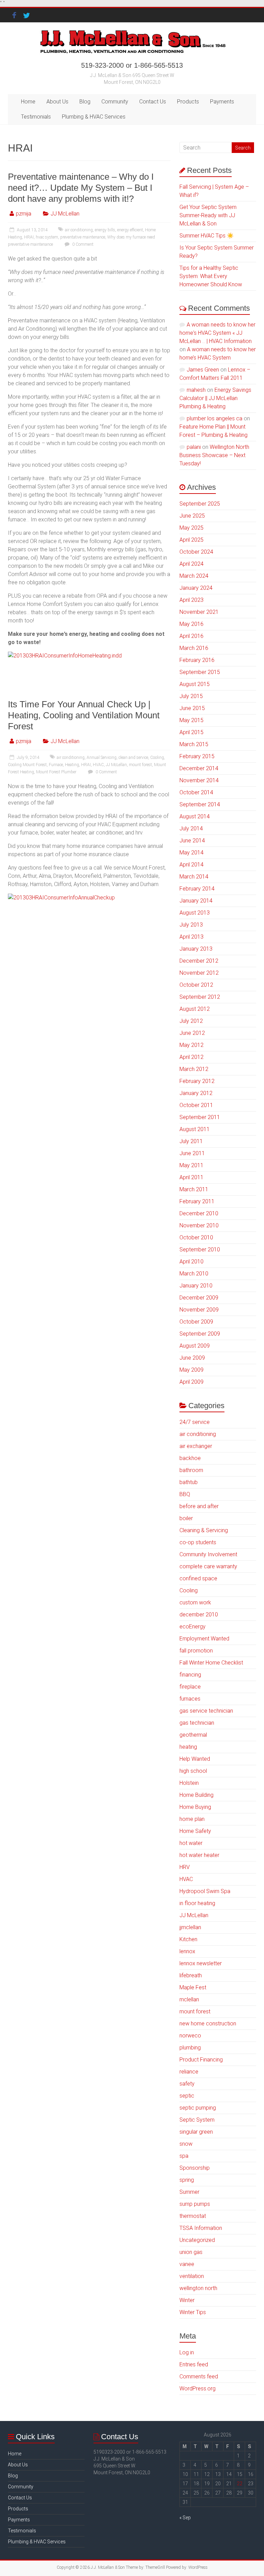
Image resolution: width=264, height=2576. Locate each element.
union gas (191, 2252)
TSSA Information (201, 2228)
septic (187, 2096)
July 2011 (191, 1141)
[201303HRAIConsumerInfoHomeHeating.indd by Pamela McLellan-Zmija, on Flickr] (65, 656)
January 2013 (196, 949)
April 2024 (191, 564)
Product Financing (201, 2060)
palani (194, 447)
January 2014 (196, 901)
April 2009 (191, 1382)
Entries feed (194, 2364)
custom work (195, 1602)
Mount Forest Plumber (56, 772)
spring (187, 2180)
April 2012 (191, 1057)
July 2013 (191, 925)
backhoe (190, 1458)
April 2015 (191, 732)
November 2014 (199, 780)
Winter (187, 2300)
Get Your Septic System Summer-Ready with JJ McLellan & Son (208, 215)
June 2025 (192, 516)
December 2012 (199, 961)
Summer (189, 2192)
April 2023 (191, 600)
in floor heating (197, 1903)
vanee (187, 2264)
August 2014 (195, 816)
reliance (189, 2072)
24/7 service (195, 1422)
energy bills (105, 230)
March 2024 (194, 576)
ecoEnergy (192, 1627)
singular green (196, 2132)
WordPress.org (197, 2389)
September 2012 (200, 997)
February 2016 (197, 660)
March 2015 (194, 744)
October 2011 (196, 1105)
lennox (187, 1951)
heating (188, 1747)
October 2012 (196, 985)
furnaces (190, 1699)
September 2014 (200, 804)
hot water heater (199, 1855)
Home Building (196, 1795)
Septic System (197, 2120)
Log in (187, 2352)
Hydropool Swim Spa (205, 1891)
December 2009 (199, 1298)
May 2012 (191, 1045)
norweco (190, 2036)
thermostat (193, 2216)
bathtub (189, 1482)
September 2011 (200, 1117)
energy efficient (130, 230)
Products (188, 102)
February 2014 (197, 889)
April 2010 (191, 1262)
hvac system (47, 237)
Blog (85, 102)
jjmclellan (190, 1927)
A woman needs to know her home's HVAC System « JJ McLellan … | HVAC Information (217, 333)
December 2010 (199, 1213)
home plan (192, 1819)
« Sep (185, 2518)
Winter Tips (193, 2312)
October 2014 (196, 792)
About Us (57, 102)
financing (190, 1675)
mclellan (189, 1999)
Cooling (157, 758)
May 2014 (191, 853)
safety (187, 2084)
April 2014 (191, 865)
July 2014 (191, 828)
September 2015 (200, 672)
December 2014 (199, 768)
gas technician (197, 1723)
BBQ (185, 1494)
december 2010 (199, 1615)
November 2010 (199, 1225)
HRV (185, 1867)
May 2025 (191, 528)
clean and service (133, 758)
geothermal (193, 1735)
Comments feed (199, 2376)
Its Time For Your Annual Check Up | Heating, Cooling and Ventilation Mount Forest (84, 715)
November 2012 (199, 973)
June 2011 (192, 1153)
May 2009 (191, 1370)
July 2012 (191, 1021)
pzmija (24, 214)
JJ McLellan (65, 214)
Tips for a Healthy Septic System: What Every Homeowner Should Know (211, 276)
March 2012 (194, 1069)
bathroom (191, 1470)
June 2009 (192, 1358)
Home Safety (195, 1831)
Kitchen (188, 1939)
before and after (199, 1506)
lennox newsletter (201, 1963)
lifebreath (191, 1975)
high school (193, 1771)
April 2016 (191, 636)
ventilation (192, 2276)
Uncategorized (197, 2240)
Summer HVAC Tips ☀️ (207, 236)
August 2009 (195, 1346)
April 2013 (191, 937)
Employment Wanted (204, 1639)
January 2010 (196, 1286)
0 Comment (82, 244)
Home (28, 102)
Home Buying (195, 1807)
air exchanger (196, 1446)
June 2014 (192, 841)
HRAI (29, 237)
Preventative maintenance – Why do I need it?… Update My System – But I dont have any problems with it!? (81, 188)
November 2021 (199, 612)
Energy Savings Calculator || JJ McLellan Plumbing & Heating (215, 398)
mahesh (196, 390)
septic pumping (198, 2108)
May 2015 (191, 720)
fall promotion (196, 1651)
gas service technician (206, 1711)
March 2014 (194, 877)
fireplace (190, 1687)
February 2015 (197, 756)
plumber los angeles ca (214, 418)
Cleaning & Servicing (204, 1530)
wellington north (198, 2288)
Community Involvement (208, 1554)
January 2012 (196, 1093)
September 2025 (200, 504)
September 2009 (200, 1334)
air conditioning (79, 230)
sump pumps (195, 2204)
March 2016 (194, 648)
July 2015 (191, 696)
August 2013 (195, 913)
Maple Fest (193, 1987)
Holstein (189, 1783)
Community (115, 102)
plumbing (190, 2048)
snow (186, 2144)
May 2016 (191, 624)
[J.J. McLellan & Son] (132, 31)
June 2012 (192, 1033)
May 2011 (191, 1165)
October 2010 (196, 1237)
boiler (186, 1518)
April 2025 (191, 540)
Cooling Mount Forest (27, 765)
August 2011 (195, 1129)
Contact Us (153, 102)
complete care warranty (208, 1566)
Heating (72, 765)
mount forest (140, 765)
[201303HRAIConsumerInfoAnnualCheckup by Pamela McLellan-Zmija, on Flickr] (61, 898)
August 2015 (195, 684)
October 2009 (196, 1322)
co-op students (198, 1542)
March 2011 (194, 1189)
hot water (191, 1843)
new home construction (208, 2024)
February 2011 (197, 1201)
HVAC (98, 765)
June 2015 (192, 708)
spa (184, 2156)
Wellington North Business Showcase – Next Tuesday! (214, 455)
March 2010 (194, 1274)
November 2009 (199, 1310)
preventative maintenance (83, 237)
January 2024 (196, 588)
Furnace (56, 765)
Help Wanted (195, 1759)
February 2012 (197, 1081)
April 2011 (191, 1177)
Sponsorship (195, 2168)
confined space (198, 1578)
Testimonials (36, 117)
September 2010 (200, 1250)
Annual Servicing (102, 758)
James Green (203, 370)
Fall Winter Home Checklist (211, 1663)
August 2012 (195, 1009)
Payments (222, 102)
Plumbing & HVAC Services (94, 117)
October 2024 (196, 552)
